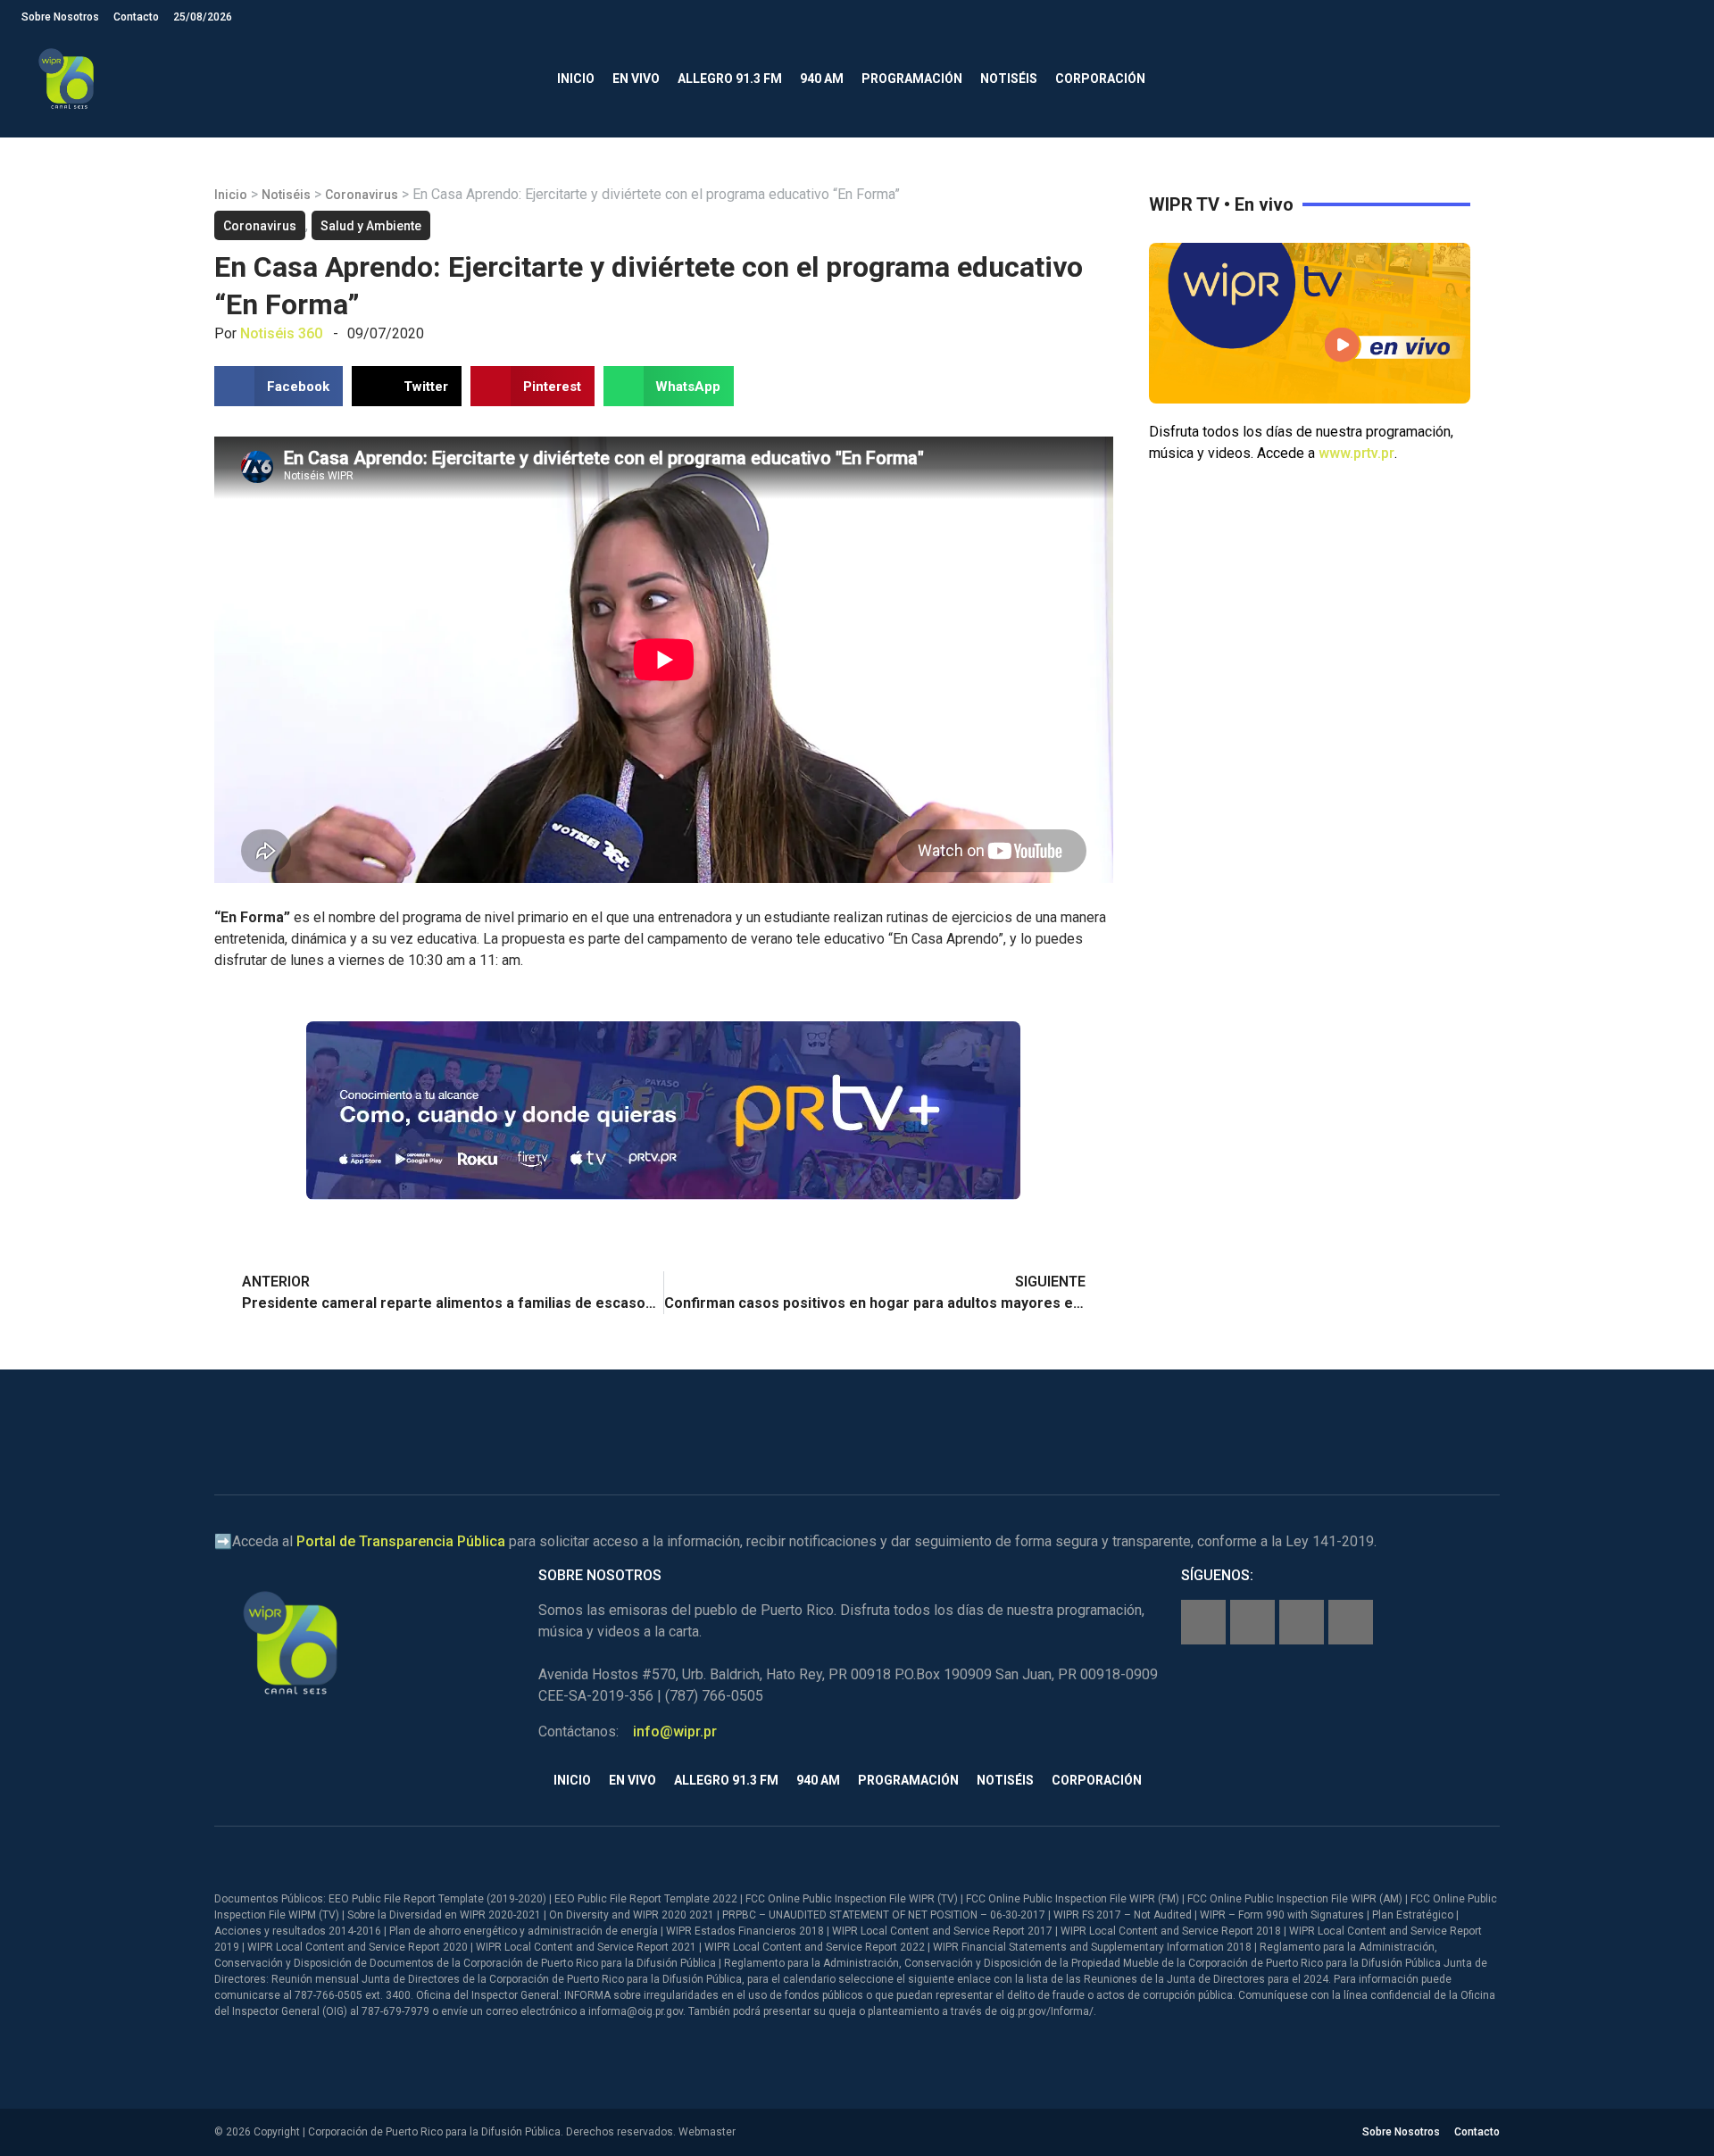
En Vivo (636, 79)
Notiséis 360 (281, 333)
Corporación (1100, 79)
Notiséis (1009, 79)
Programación (912, 79)
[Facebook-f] (1203, 1622)
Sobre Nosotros (60, 17)
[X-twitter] (1302, 1622)
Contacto (136, 17)
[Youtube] (1351, 1622)
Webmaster (707, 2132)
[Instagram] (1252, 1622)
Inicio (576, 79)
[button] (1678, 79)
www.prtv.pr (1356, 453)
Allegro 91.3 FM (730, 79)
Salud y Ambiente (371, 226)
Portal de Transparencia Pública (401, 1541)
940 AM (822, 79)
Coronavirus (362, 195)
